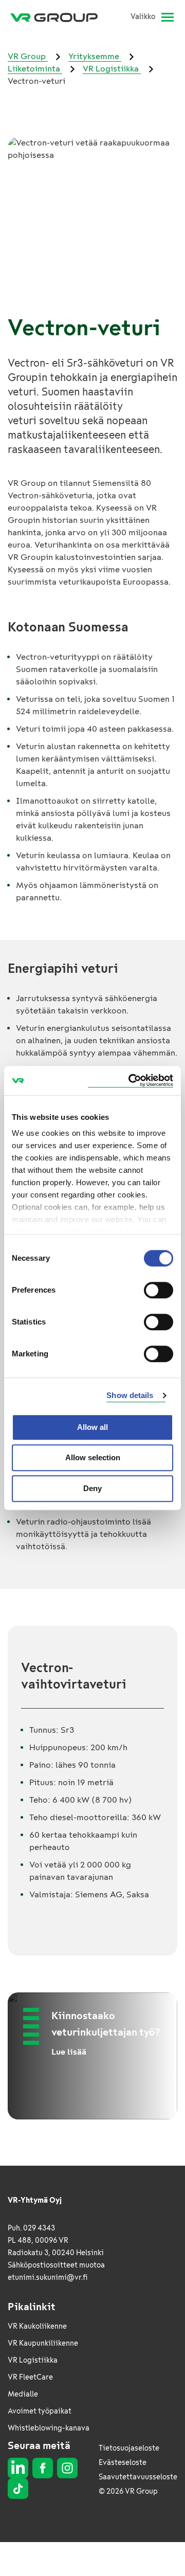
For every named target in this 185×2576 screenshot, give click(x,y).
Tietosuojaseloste (129, 2448)
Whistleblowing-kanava (49, 2428)
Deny (92, 1488)
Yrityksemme (95, 56)
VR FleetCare (30, 2377)
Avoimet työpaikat (40, 2411)
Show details (130, 1395)
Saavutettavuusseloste (138, 2477)
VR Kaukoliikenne (37, 2326)
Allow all (92, 1427)
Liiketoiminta (35, 69)
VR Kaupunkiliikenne (43, 2343)
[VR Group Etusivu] (58, 17)
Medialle (23, 2394)
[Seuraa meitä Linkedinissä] (18, 2468)
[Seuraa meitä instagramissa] (67, 2468)
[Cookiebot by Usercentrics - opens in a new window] (131, 1081)
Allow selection (93, 1457)
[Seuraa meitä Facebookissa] (43, 2468)
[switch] (159, 1290)
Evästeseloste (123, 2463)
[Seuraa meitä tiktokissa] (18, 2489)
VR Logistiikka (112, 69)
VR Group (28, 56)
